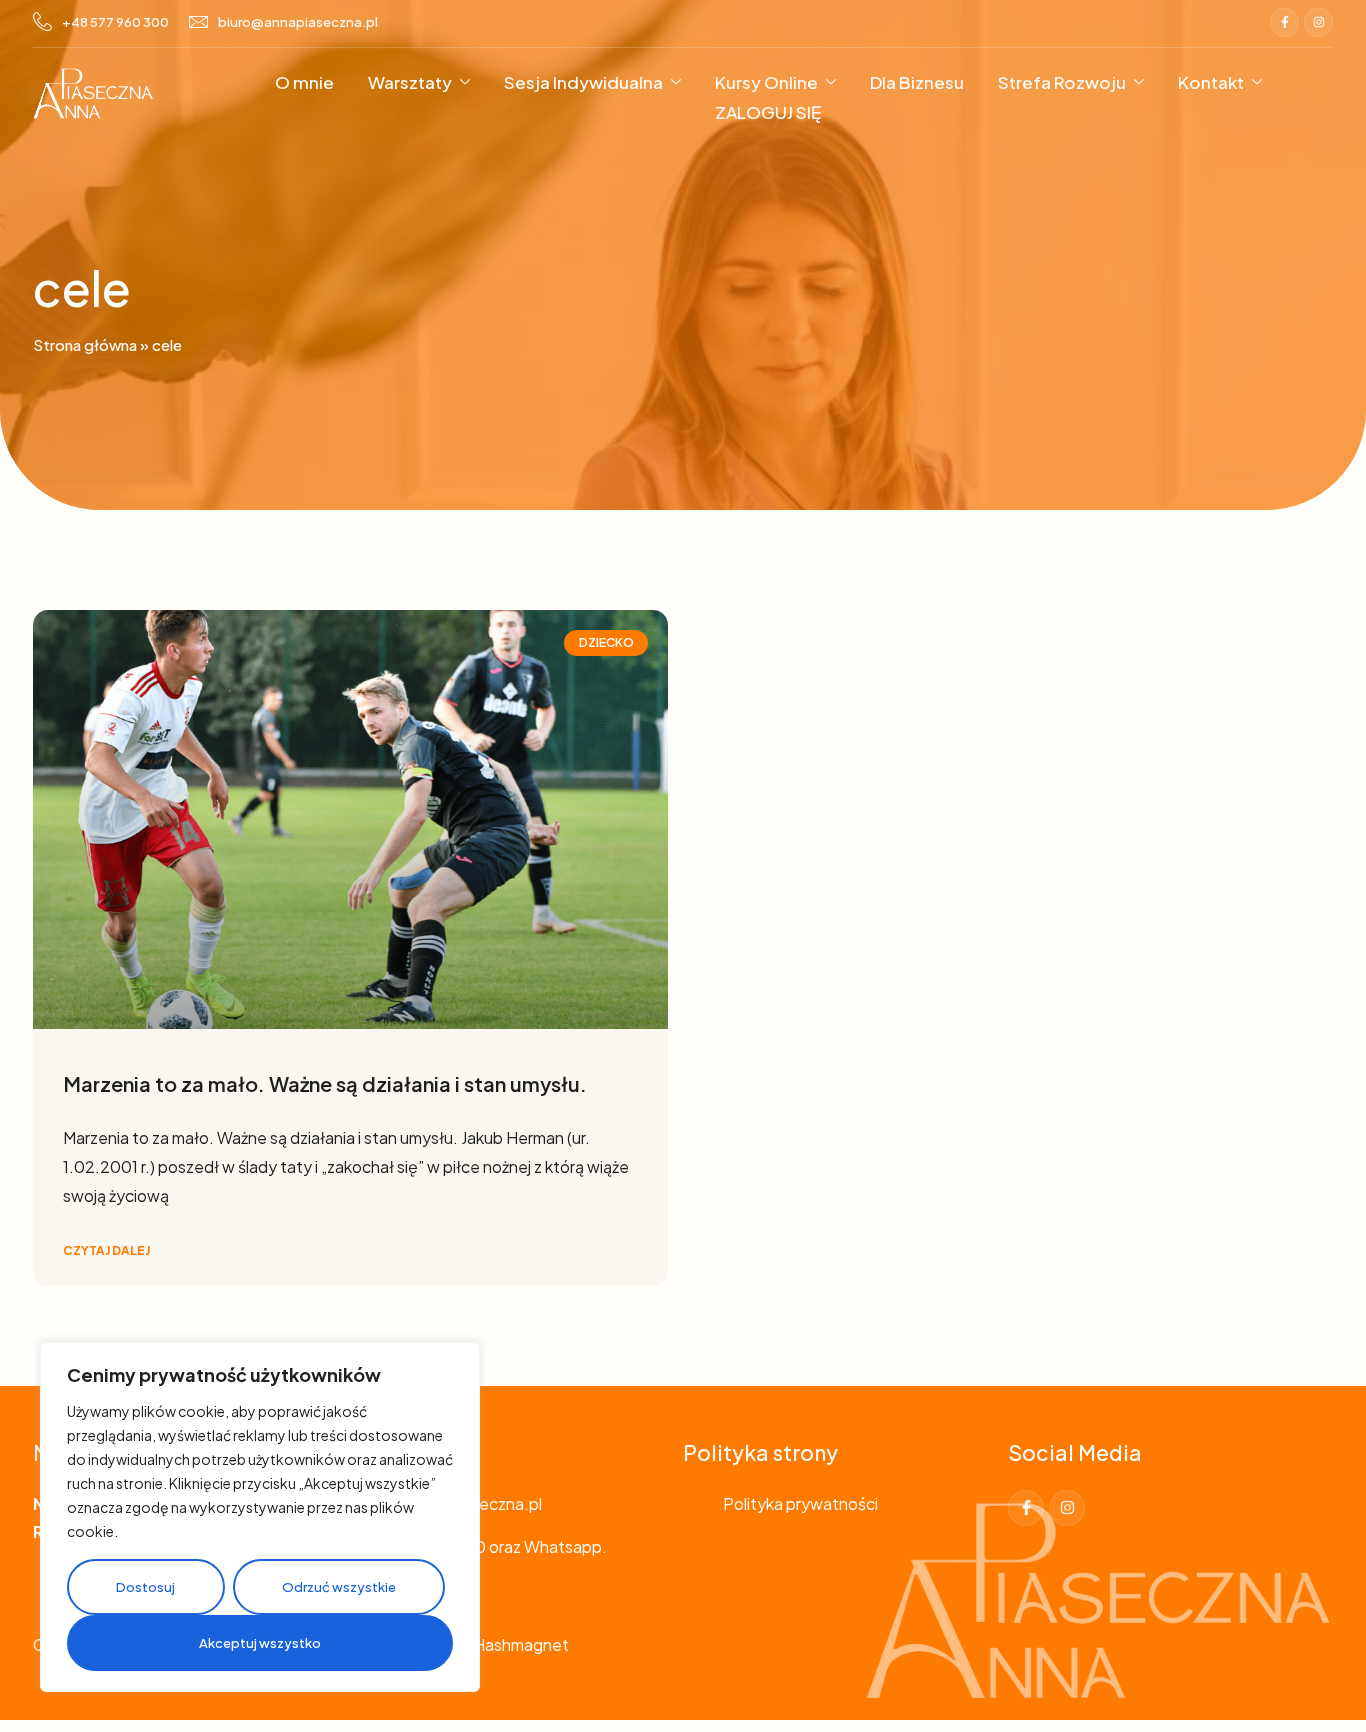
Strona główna (85, 344)
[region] (260, 1517)
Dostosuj (145, 1587)
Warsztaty (410, 82)
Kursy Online (766, 82)
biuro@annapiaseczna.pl (298, 22)
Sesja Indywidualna (583, 82)
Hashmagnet (521, 1644)
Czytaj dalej (106, 1250)
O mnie (304, 82)
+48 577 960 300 (115, 22)
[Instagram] (1318, 22)
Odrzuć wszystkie (339, 1587)
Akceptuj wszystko (260, 1643)
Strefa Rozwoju (1062, 82)
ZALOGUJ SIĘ (768, 112)
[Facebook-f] (1284, 22)
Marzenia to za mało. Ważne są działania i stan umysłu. (325, 1083)
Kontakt (1211, 82)
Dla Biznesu (917, 82)
